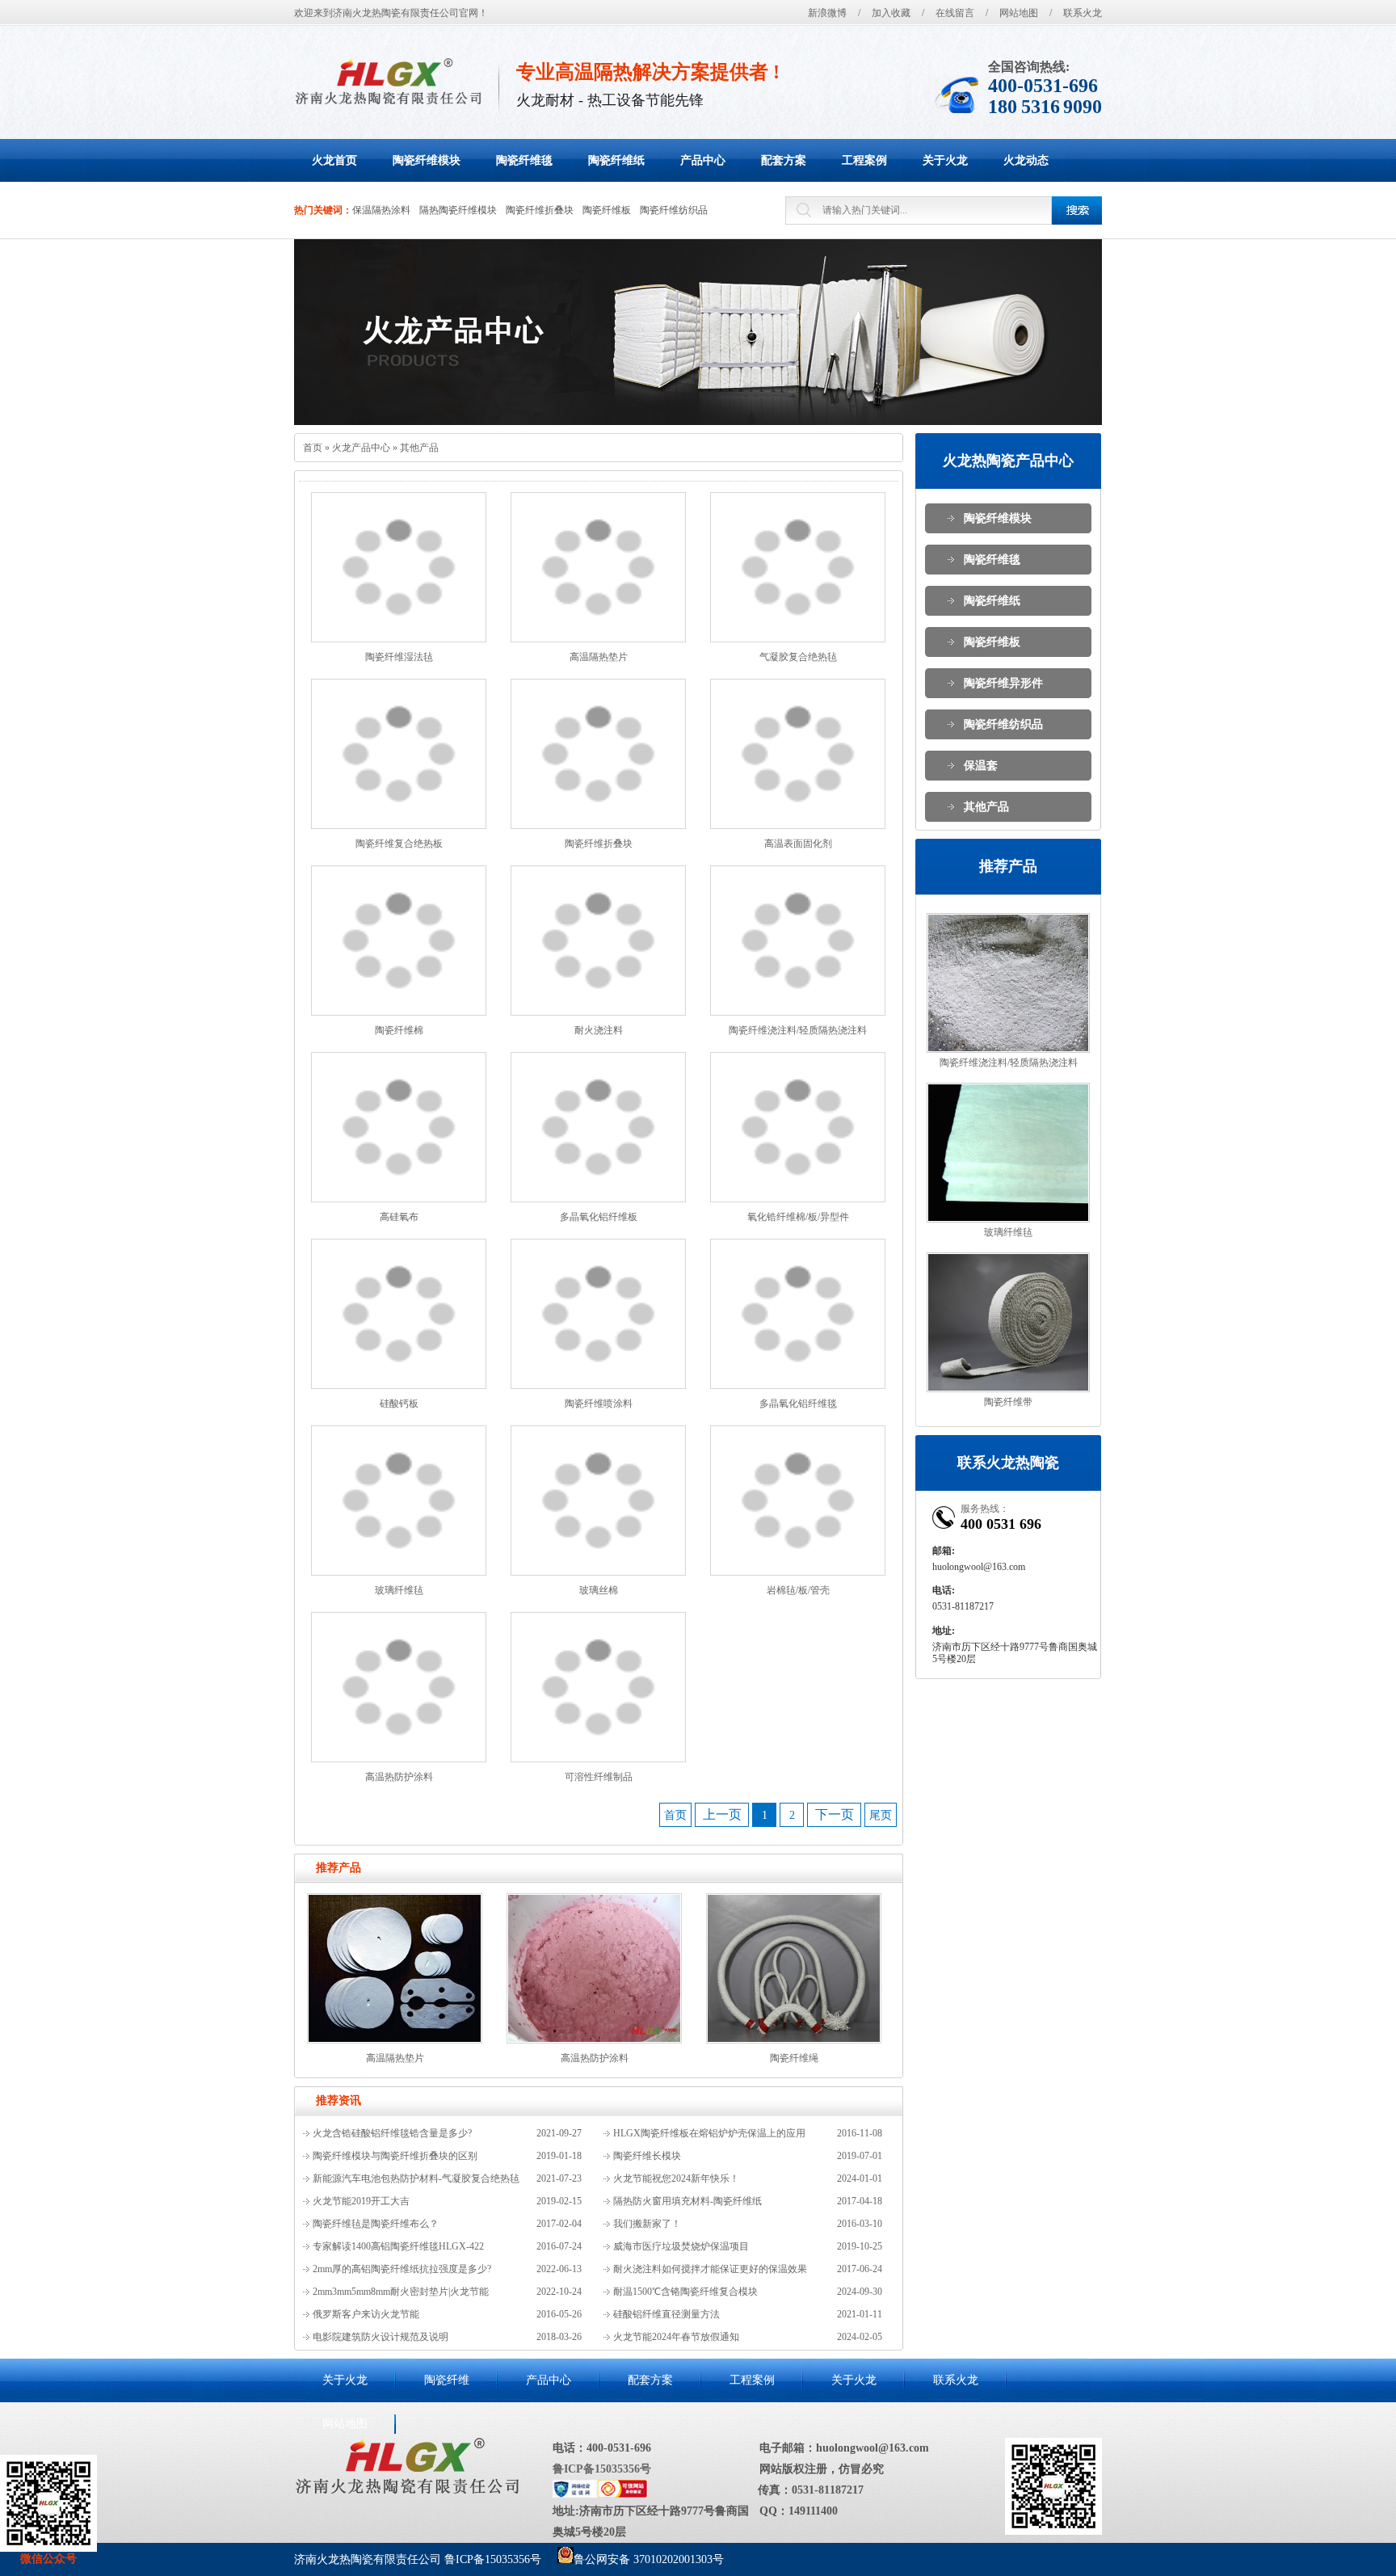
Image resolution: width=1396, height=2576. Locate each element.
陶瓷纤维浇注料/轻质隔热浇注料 (798, 1030)
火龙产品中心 (361, 448)
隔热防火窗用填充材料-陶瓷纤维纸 (687, 2201)
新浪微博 (827, 13)
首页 (313, 448)
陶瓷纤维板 (607, 210)
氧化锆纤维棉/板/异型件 (798, 1217)
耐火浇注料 (599, 1030)
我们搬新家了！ (647, 2224)
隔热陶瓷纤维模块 (458, 210)
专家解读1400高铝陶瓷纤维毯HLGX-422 (398, 2246)
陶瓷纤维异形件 (1003, 683)
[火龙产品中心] (698, 332)
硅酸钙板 (399, 1404)
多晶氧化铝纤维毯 (798, 1404)
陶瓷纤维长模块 (647, 2156)
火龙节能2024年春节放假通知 (676, 2337)
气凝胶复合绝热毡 (798, 657)
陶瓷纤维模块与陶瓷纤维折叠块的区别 (395, 2156)
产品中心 (549, 2380)
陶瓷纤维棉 (399, 1030)
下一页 (835, 1814)
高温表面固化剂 (798, 844)
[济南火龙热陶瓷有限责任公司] (388, 81)
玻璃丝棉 (599, 1590)
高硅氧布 (399, 1217)
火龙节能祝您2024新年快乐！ (676, 2178)
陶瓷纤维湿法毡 (399, 657)
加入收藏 (891, 13)
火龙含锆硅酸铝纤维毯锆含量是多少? (392, 2133)
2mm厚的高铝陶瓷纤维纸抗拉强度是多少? (402, 2269)
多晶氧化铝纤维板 (599, 1217)
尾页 (881, 1815)
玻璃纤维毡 (399, 1590)
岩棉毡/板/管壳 (798, 1590)
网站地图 (1019, 13)
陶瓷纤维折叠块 (540, 210)
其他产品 (419, 448)
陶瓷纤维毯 (992, 560)
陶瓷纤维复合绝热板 (399, 844)
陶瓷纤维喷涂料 (599, 1404)
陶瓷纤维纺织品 (674, 210)
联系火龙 (1083, 13)
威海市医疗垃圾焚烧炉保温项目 (681, 2246)
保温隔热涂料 (381, 210)
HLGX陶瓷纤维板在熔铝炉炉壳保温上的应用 (709, 2133)
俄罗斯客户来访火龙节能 (366, 2314)
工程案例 (752, 2380)
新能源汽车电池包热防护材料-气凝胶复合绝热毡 (416, 2178)
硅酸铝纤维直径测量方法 (666, 2314)
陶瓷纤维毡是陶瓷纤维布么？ (376, 2224)
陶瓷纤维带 (1008, 1402)
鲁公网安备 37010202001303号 (649, 2559)
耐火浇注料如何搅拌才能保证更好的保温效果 (710, 2269)
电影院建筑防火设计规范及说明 (381, 2337)
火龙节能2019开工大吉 (361, 2201)
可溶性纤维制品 (599, 1777)
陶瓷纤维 (447, 2380)
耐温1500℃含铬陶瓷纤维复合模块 (685, 2292)
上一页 (722, 1814)
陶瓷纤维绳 (794, 2058)
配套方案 (650, 2380)
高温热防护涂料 (399, 1777)
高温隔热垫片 (599, 657)
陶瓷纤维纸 (992, 601)
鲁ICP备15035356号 (602, 2469)
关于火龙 (345, 2380)
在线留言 (955, 13)
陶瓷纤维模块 (998, 518)
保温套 (981, 766)
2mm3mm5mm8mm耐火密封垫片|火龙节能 (401, 2292)
